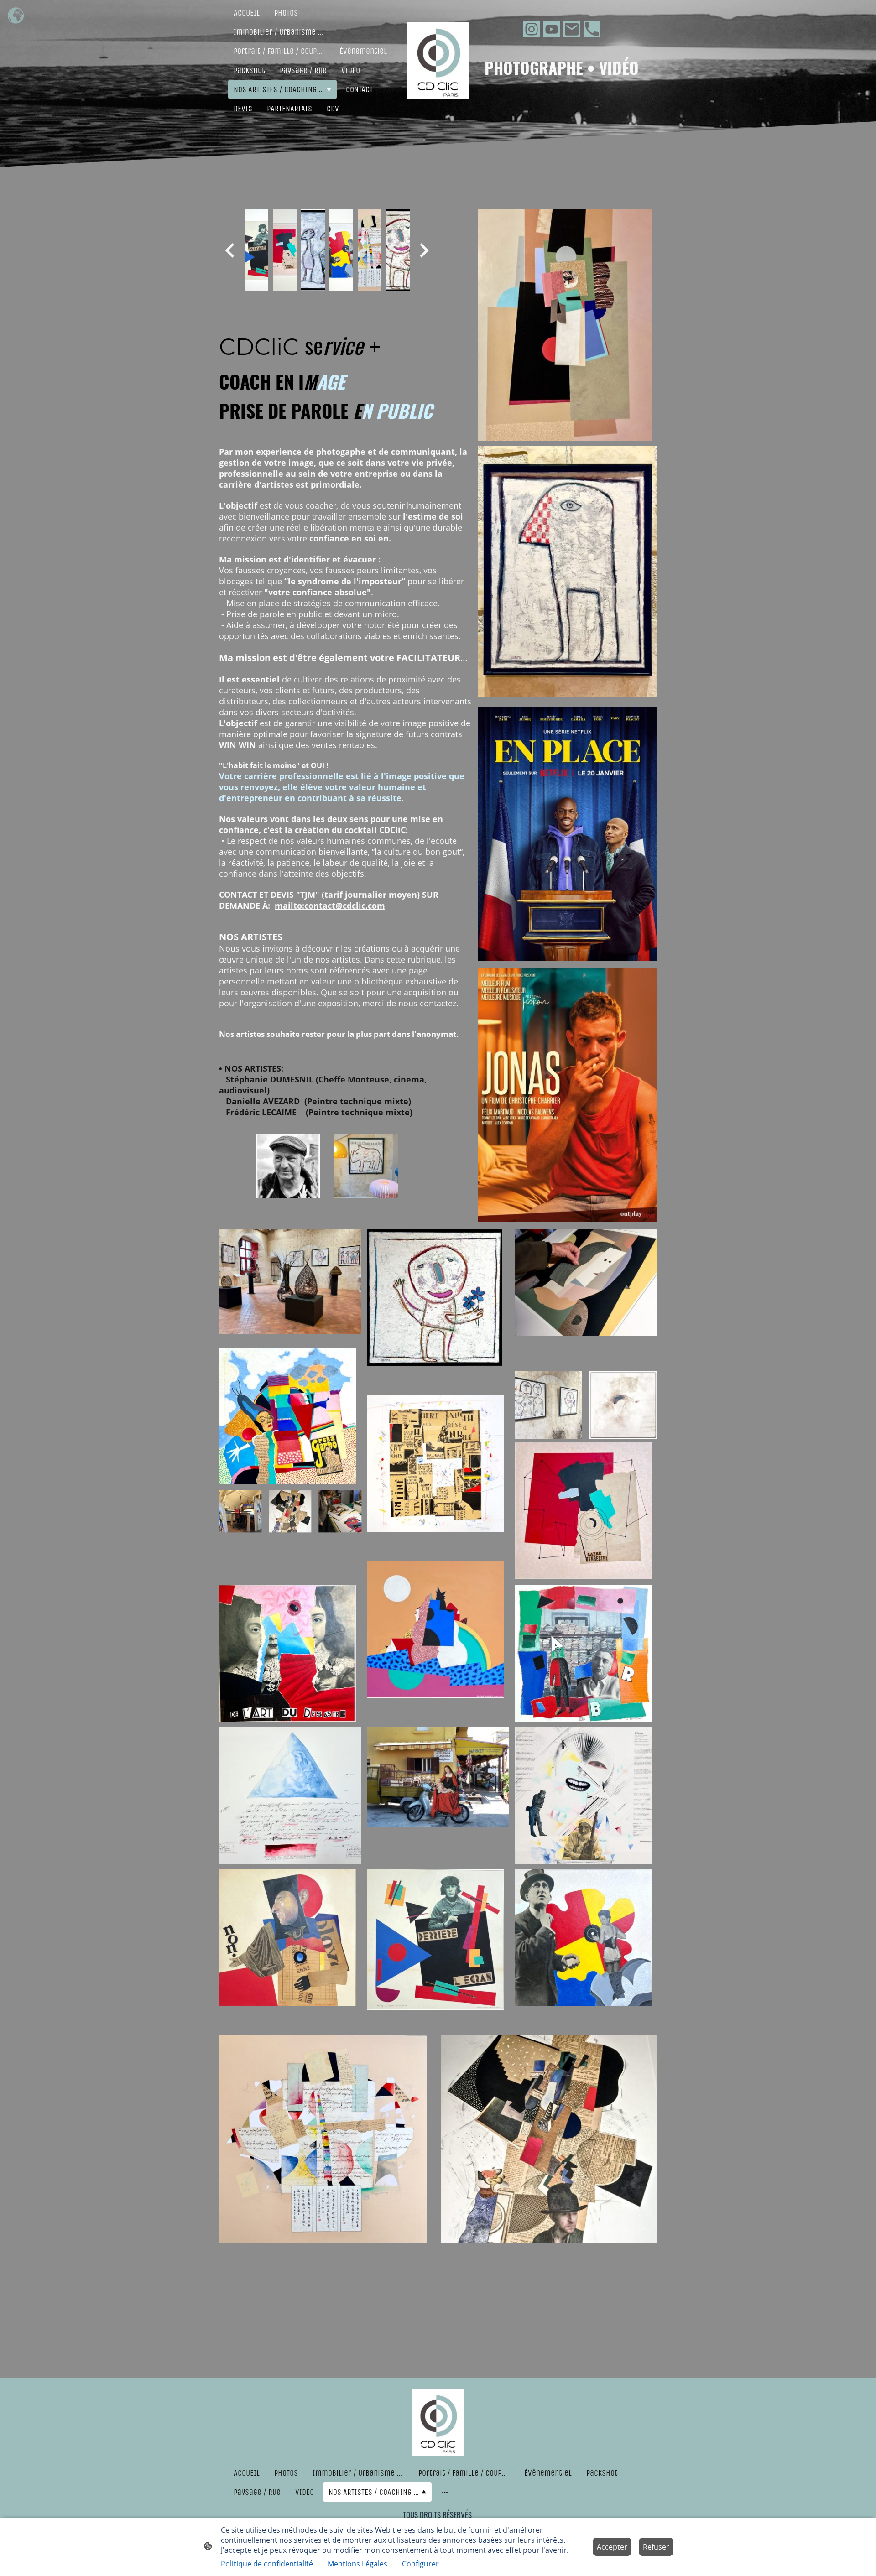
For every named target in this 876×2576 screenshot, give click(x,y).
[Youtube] (552, 29)
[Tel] (592, 29)
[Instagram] (532, 29)
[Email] (572, 29)
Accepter (612, 2547)
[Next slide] (423, 250)
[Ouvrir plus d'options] (445, 2492)
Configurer (420, 2564)
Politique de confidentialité (267, 2564)
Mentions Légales (357, 2564)
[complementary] (16, 16)
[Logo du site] (438, 61)
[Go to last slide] (231, 250)
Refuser (656, 2547)
